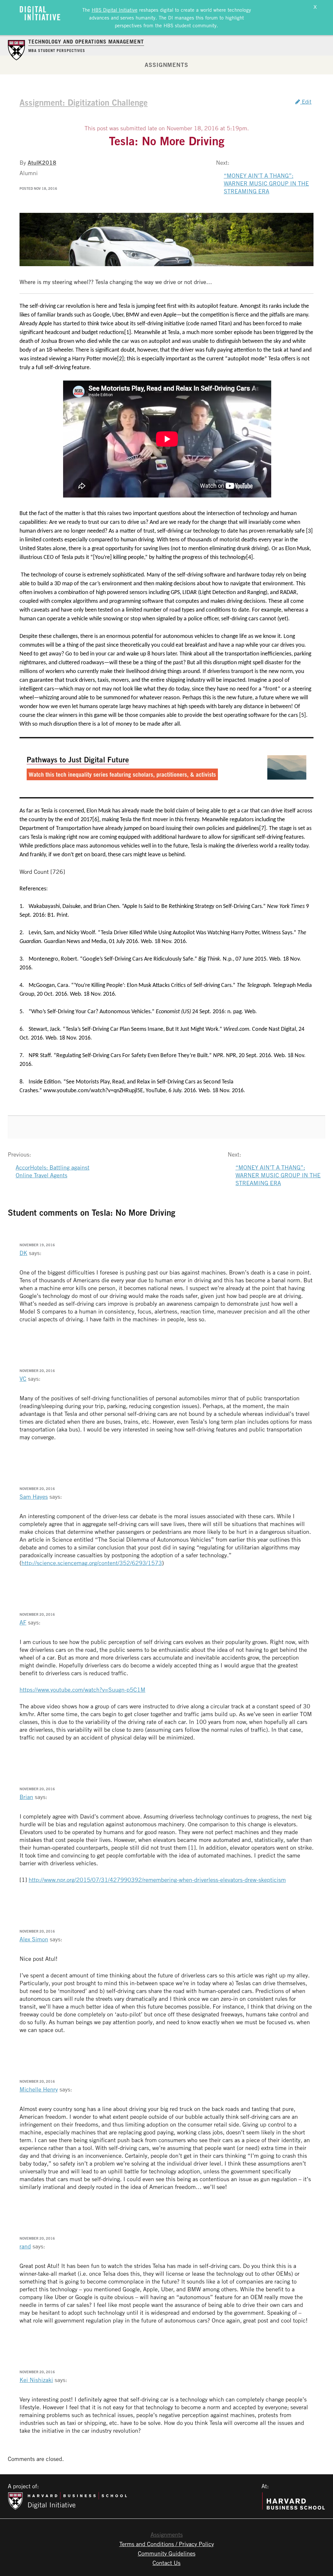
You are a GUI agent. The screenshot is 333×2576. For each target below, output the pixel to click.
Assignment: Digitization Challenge (84, 102)
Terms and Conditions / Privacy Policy (167, 2544)
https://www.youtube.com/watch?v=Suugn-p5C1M (82, 1689)
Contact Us (166, 2563)
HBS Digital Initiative (115, 10)
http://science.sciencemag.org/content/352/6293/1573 (92, 1563)
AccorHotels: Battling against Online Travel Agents (53, 1171)
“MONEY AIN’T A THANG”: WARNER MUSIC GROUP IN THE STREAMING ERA (266, 183)
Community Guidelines (167, 2553)
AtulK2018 (42, 162)
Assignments (166, 65)
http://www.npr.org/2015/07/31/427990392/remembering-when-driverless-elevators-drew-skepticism (157, 1880)
